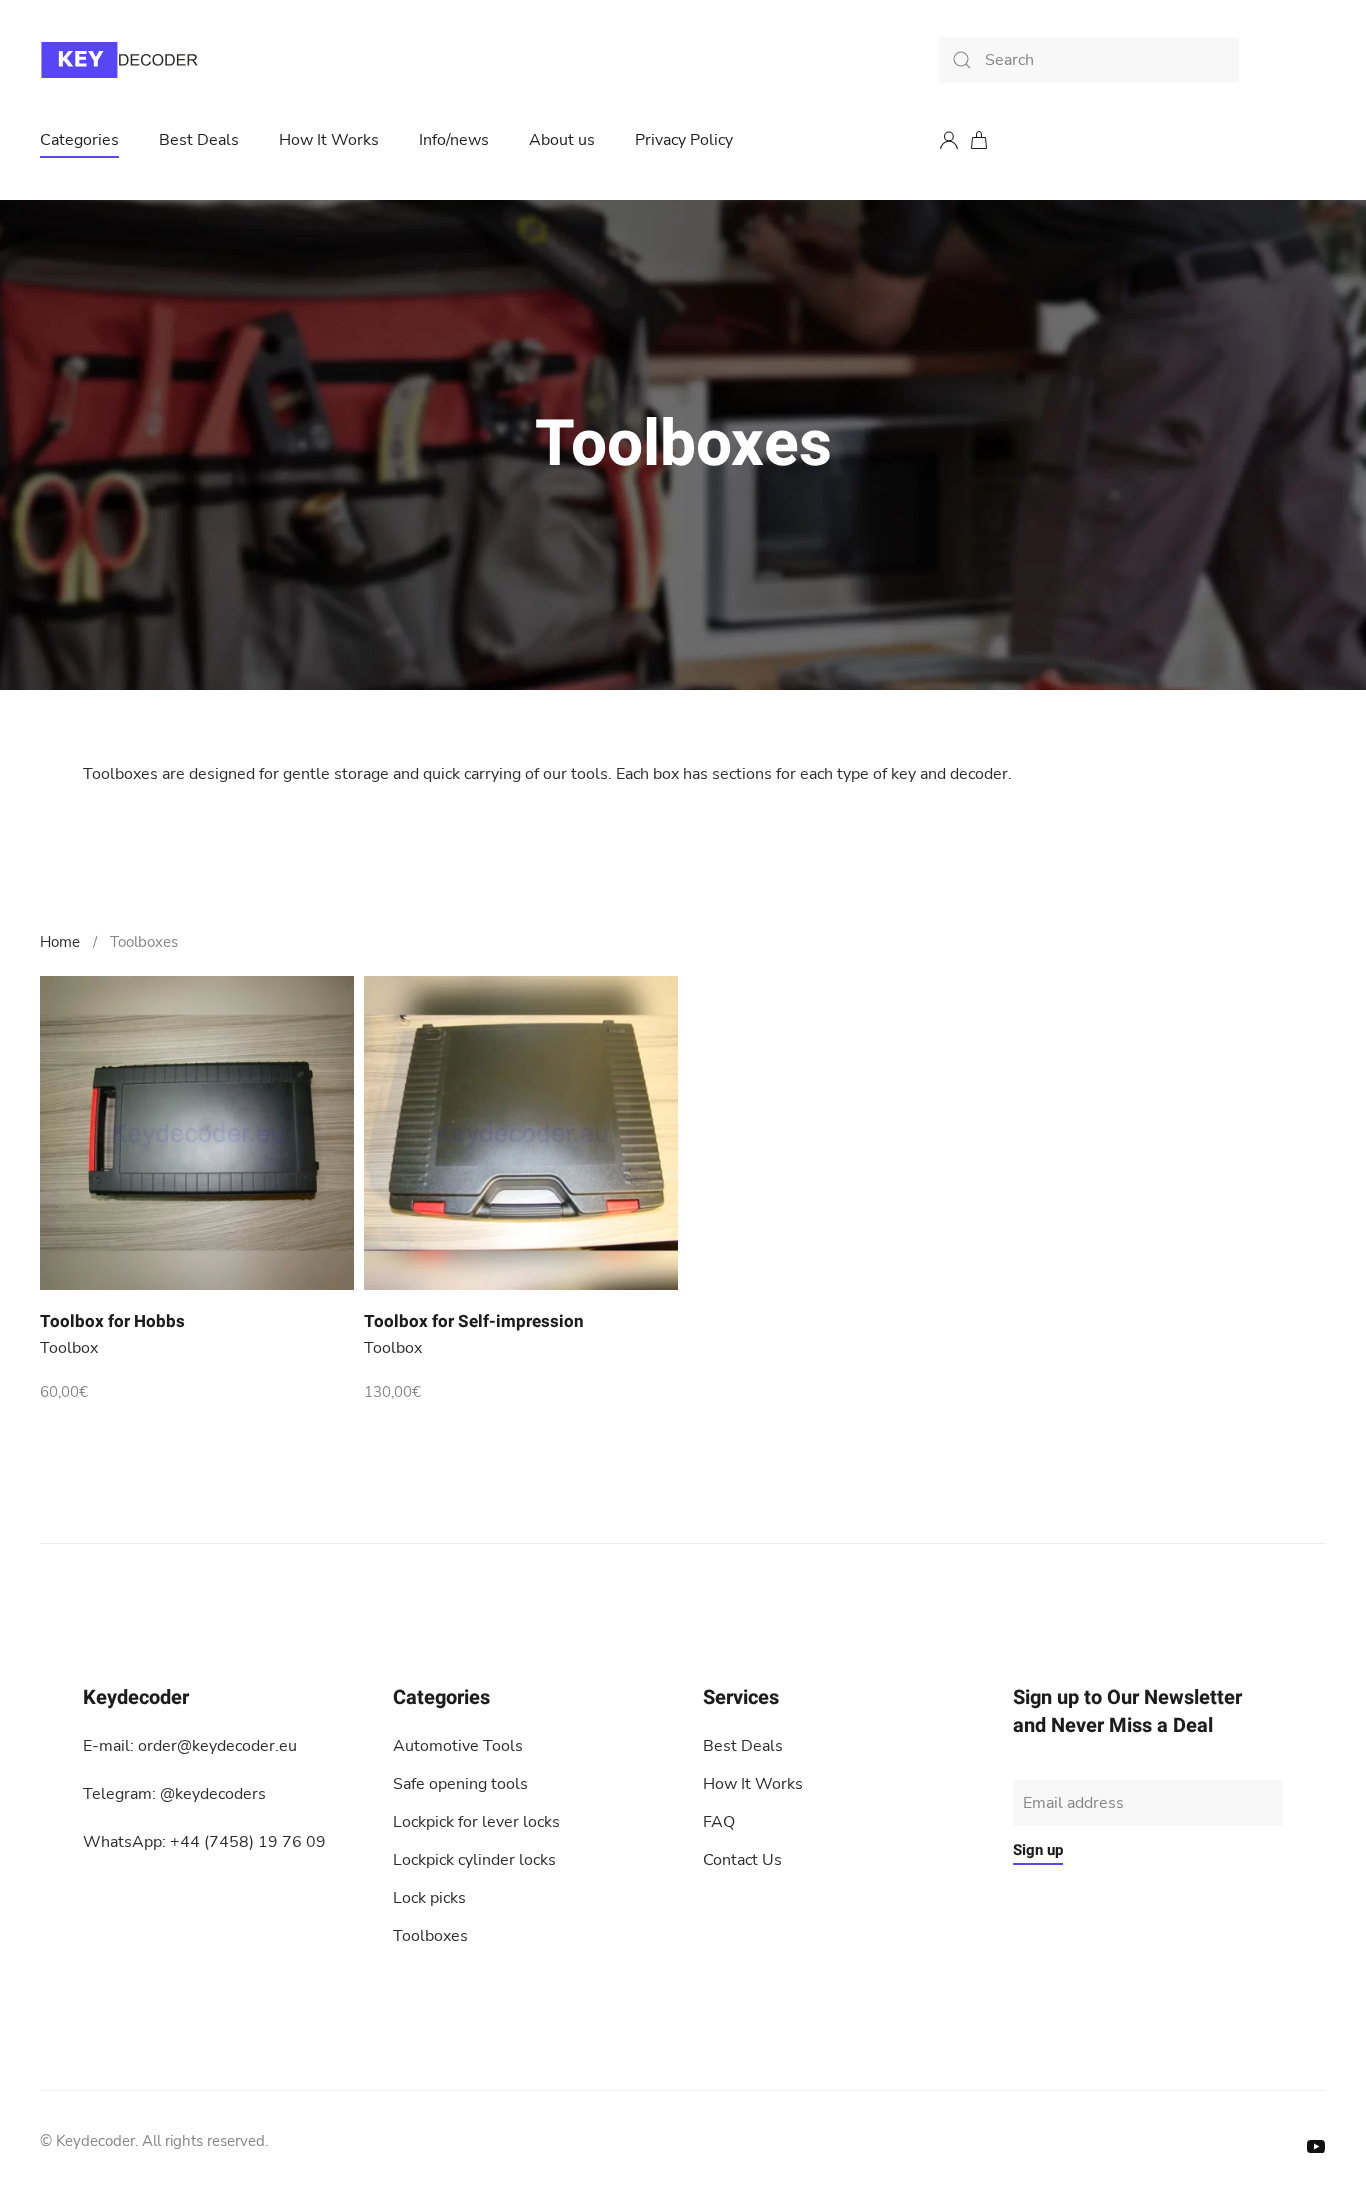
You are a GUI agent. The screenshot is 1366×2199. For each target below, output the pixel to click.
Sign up (1038, 1850)
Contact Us (742, 1860)
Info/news (454, 140)
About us (562, 140)
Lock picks (429, 1898)
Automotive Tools (458, 1746)
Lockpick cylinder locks (474, 1860)
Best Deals (199, 140)
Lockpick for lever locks (476, 1822)
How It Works (329, 140)
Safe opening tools (460, 1784)
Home (60, 942)
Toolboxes (430, 1936)
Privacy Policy (684, 140)
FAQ (719, 1822)
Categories (79, 140)
